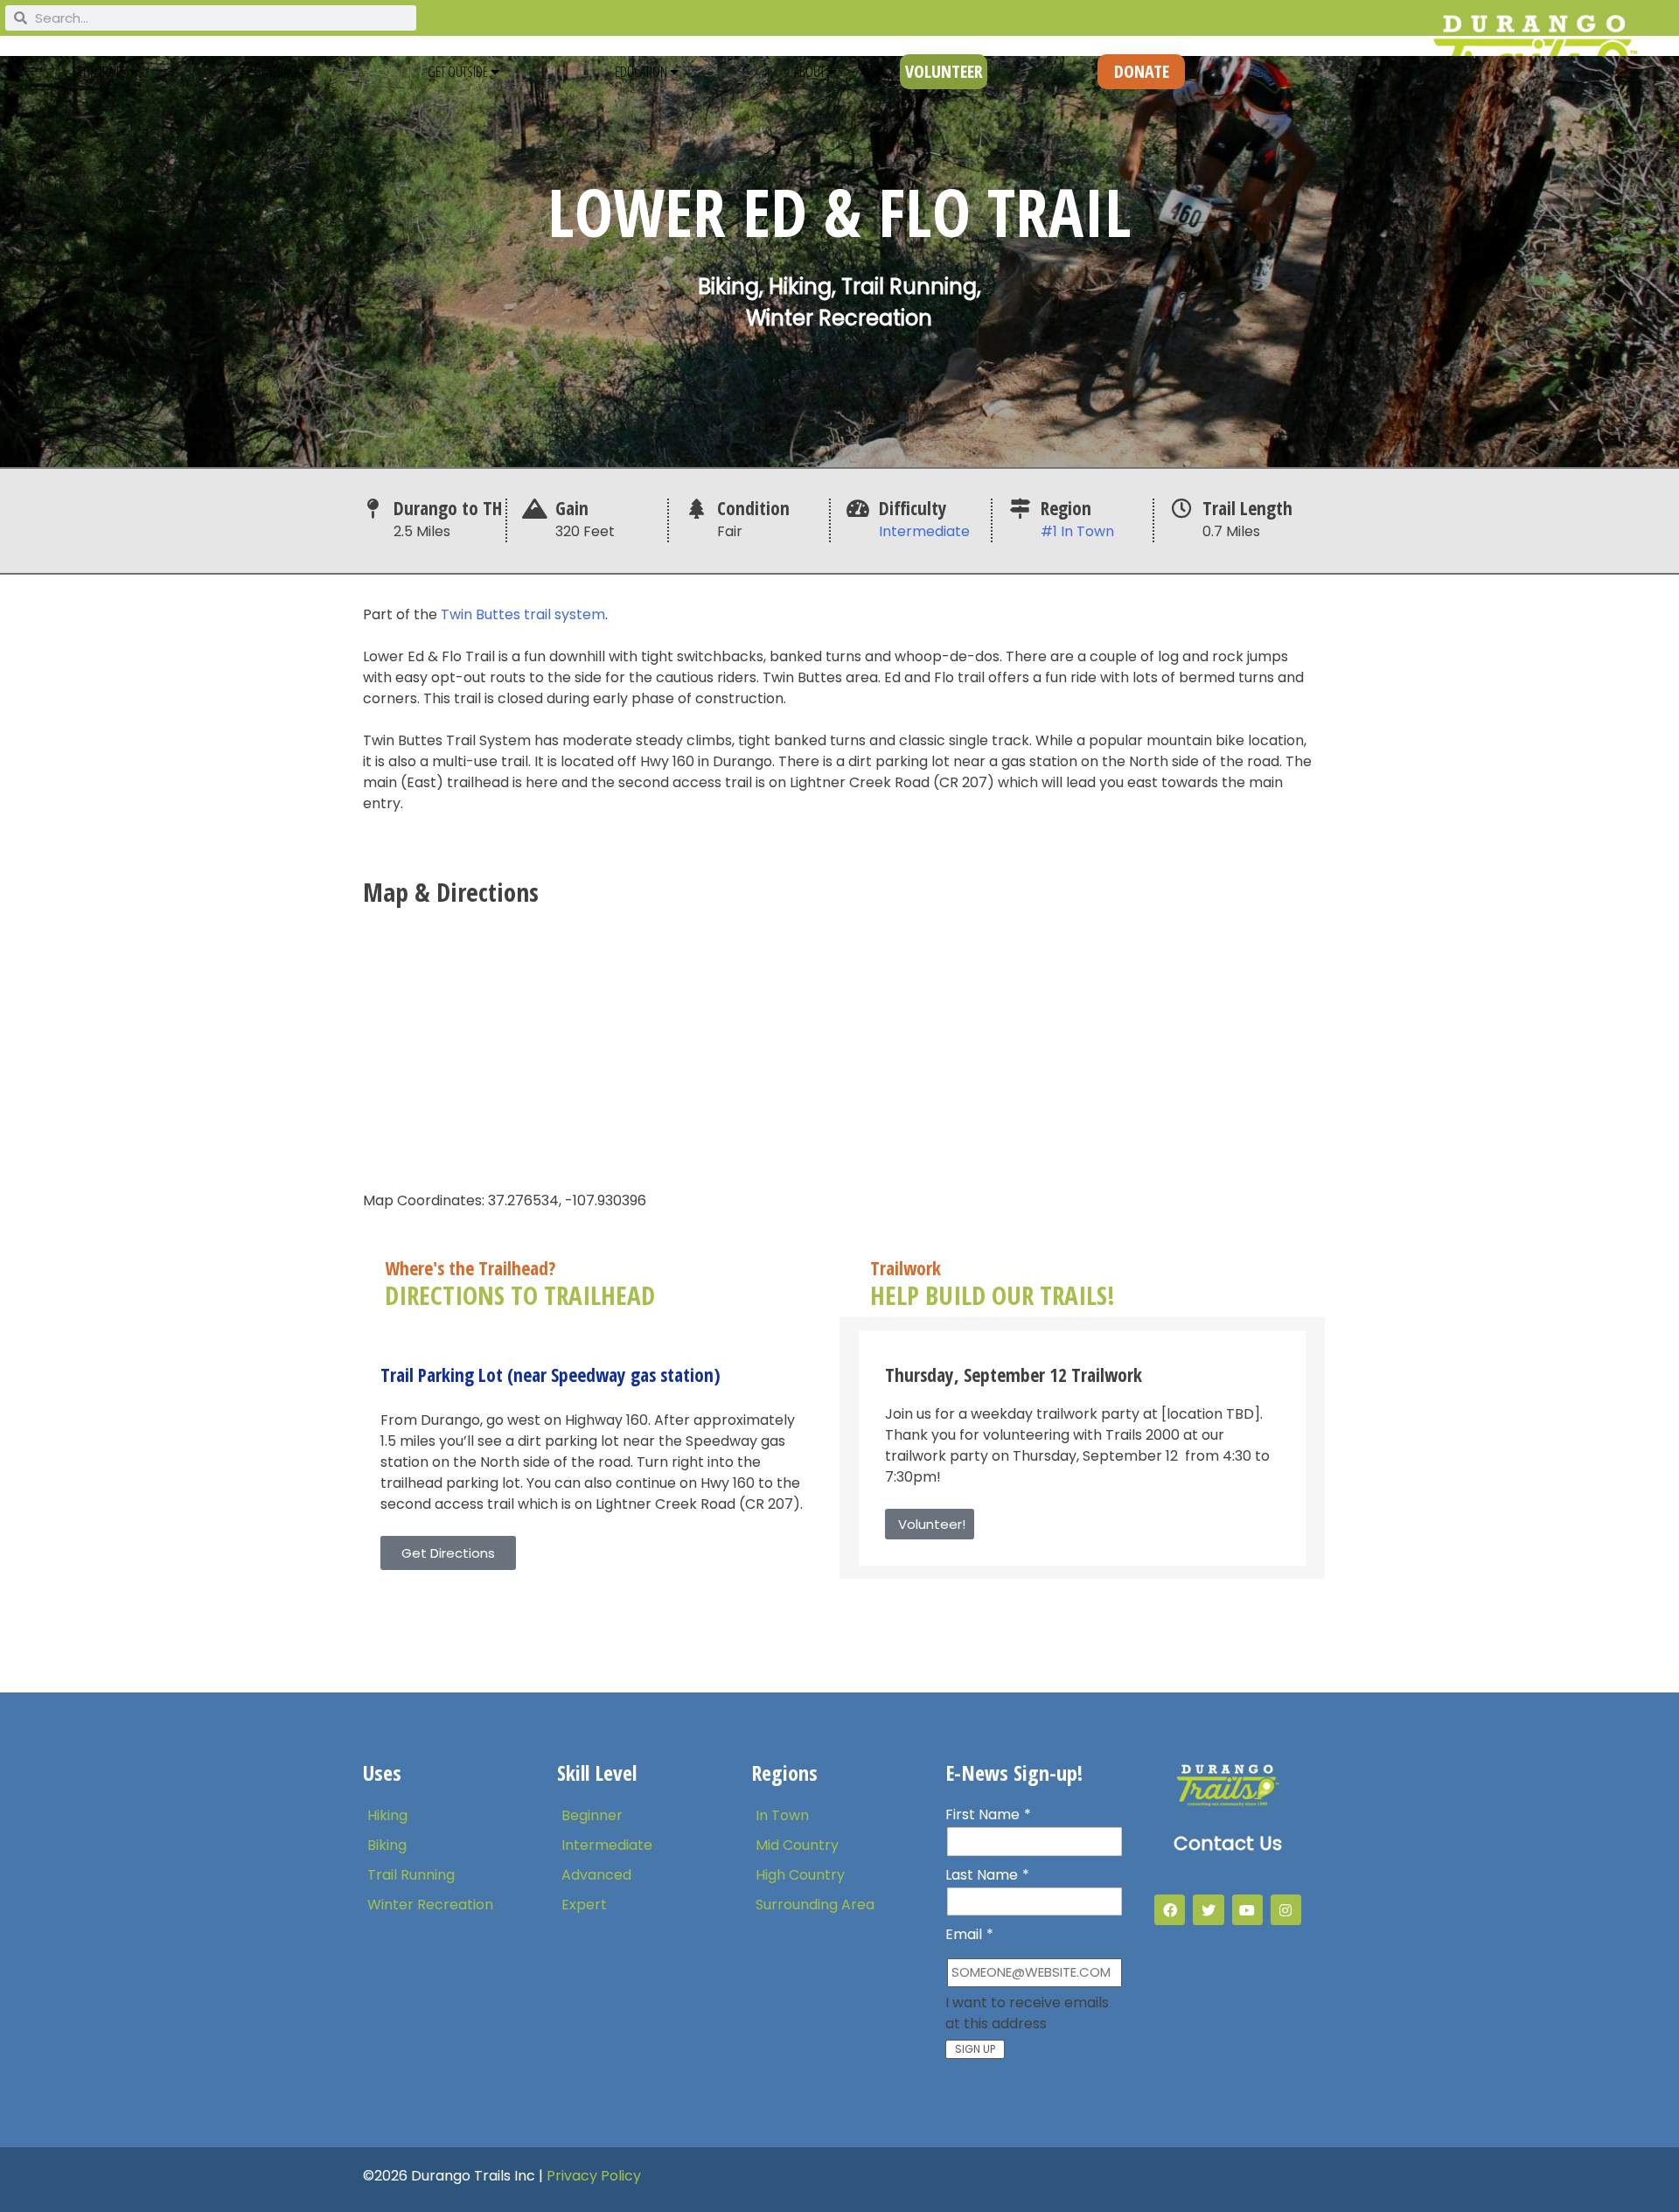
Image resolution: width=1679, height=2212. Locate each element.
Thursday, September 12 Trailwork (1014, 1375)
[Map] (839, 1045)
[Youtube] (1247, 1910)
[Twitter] (1208, 1910)
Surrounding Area (815, 1905)
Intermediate (924, 531)
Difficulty (913, 508)
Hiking (387, 1815)
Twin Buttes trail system (523, 614)
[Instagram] (1286, 1910)
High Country (800, 1875)
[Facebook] (1170, 1910)
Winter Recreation (430, 1905)
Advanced (596, 1875)
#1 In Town (1077, 531)
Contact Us (1228, 1843)
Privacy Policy (594, 2176)
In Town (782, 1815)
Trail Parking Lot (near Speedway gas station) (550, 1375)
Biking (387, 1845)
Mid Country (797, 1845)
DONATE (1142, 71)
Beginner (592, 1815)
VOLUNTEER (944, 71)
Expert (584, 1905)
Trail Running (411, 1875)
